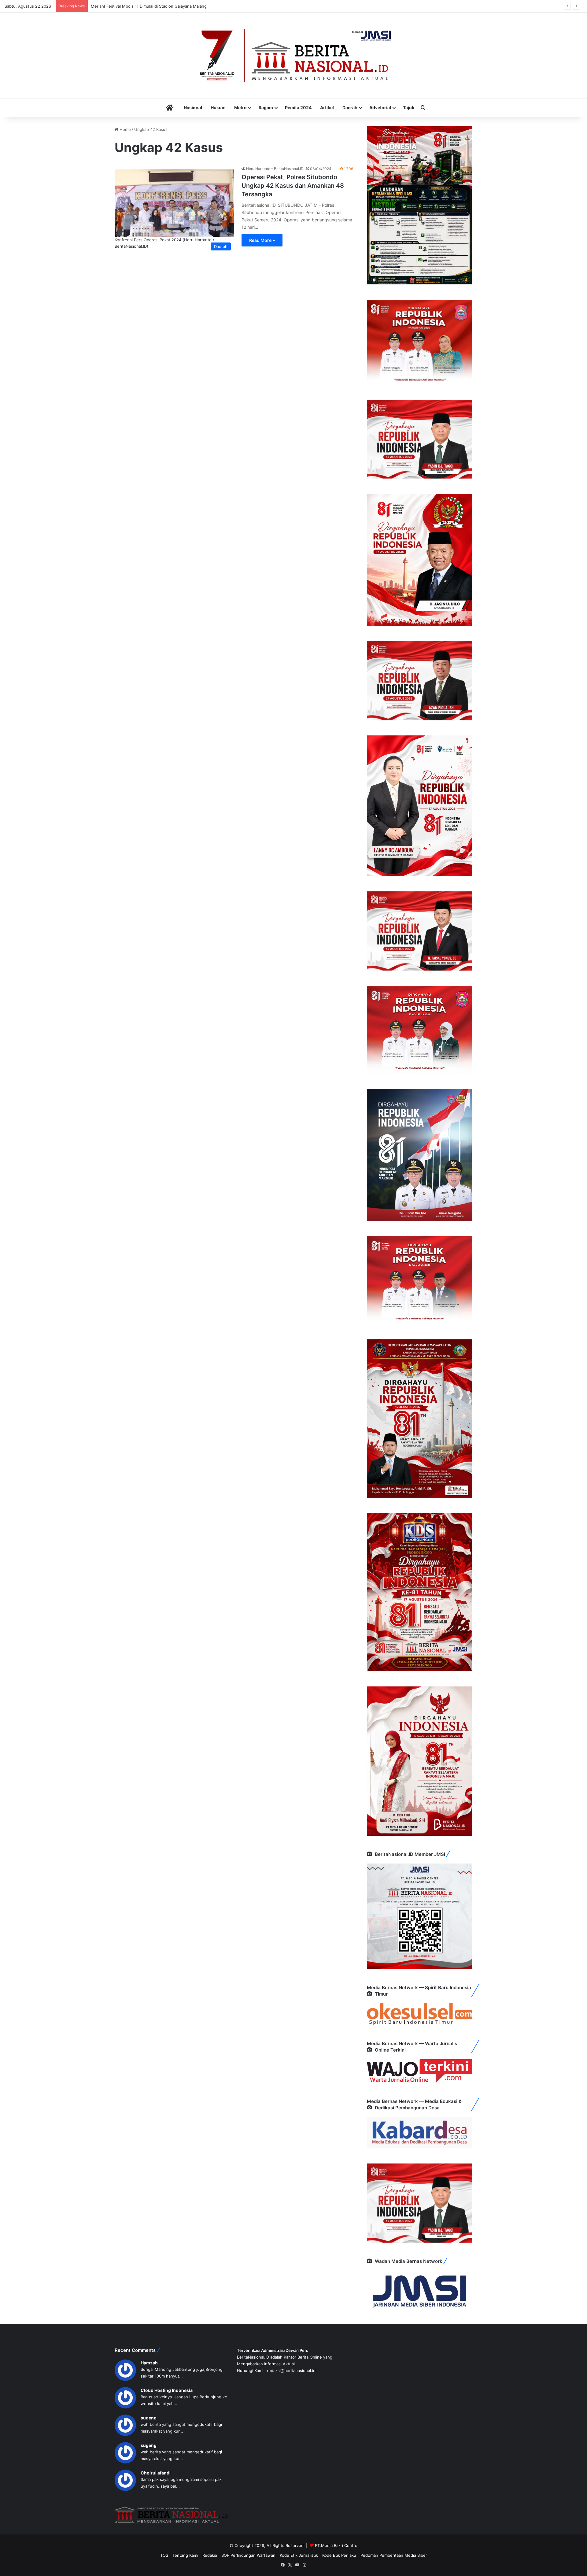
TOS (164, 2555)
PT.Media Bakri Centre (336, 2545)
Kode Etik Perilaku (339, 2555)
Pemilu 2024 (298, 107)
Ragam (266, 107)
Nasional (193, 107)
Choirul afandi (156, 2473)
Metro (240, 107)
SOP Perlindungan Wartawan (248, 2555)
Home (125, 129)
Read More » (262, 240)
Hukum (218, 107)
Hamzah (149, 2363)
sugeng (149, 2418)
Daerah (350, 107)
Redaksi (210, 2555)
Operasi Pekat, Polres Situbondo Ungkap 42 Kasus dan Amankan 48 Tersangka (293, 186)
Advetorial (380, 107)
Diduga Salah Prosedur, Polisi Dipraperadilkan (134, 6)
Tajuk (409, 107)
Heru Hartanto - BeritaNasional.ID (275, 169)
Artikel (327, 107)
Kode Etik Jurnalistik (299, 2555)
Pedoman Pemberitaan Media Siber (394, 2555)
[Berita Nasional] (293, 55)
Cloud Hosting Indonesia (167, 2390)
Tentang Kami (185, 2555)
